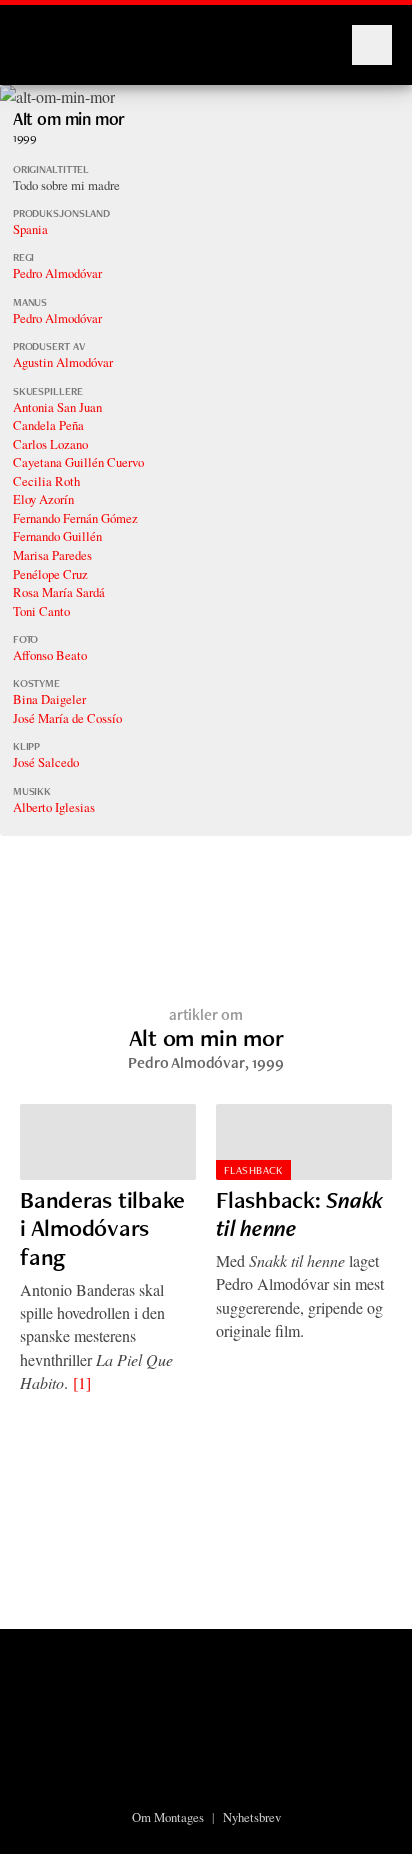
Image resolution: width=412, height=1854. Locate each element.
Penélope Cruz (50, 574)
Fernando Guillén (57, 536)
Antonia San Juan (57, 407)
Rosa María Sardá (59, 592)
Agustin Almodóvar (63, 362)
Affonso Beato (50, 655)
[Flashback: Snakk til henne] (304, 1142)
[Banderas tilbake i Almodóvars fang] (108, 1142)
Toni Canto (41, 611)
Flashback (253, 1170)
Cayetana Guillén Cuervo (78, 462)
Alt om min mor (69, 118)
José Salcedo (46, 762)
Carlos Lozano (50, 444)
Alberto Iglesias (54, 807)
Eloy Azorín (43, 499)
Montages (53, 35)
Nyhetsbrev (252, 1817)
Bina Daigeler (49, 699)
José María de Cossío (67, 718)
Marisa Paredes (52, 555)
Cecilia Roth (46, 481)
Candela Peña (48, 425)
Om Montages (168, 1817)
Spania (30, 229)
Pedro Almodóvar (57, 273)
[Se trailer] (57, 96)
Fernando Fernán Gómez (75, 518)
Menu (372, 45)
